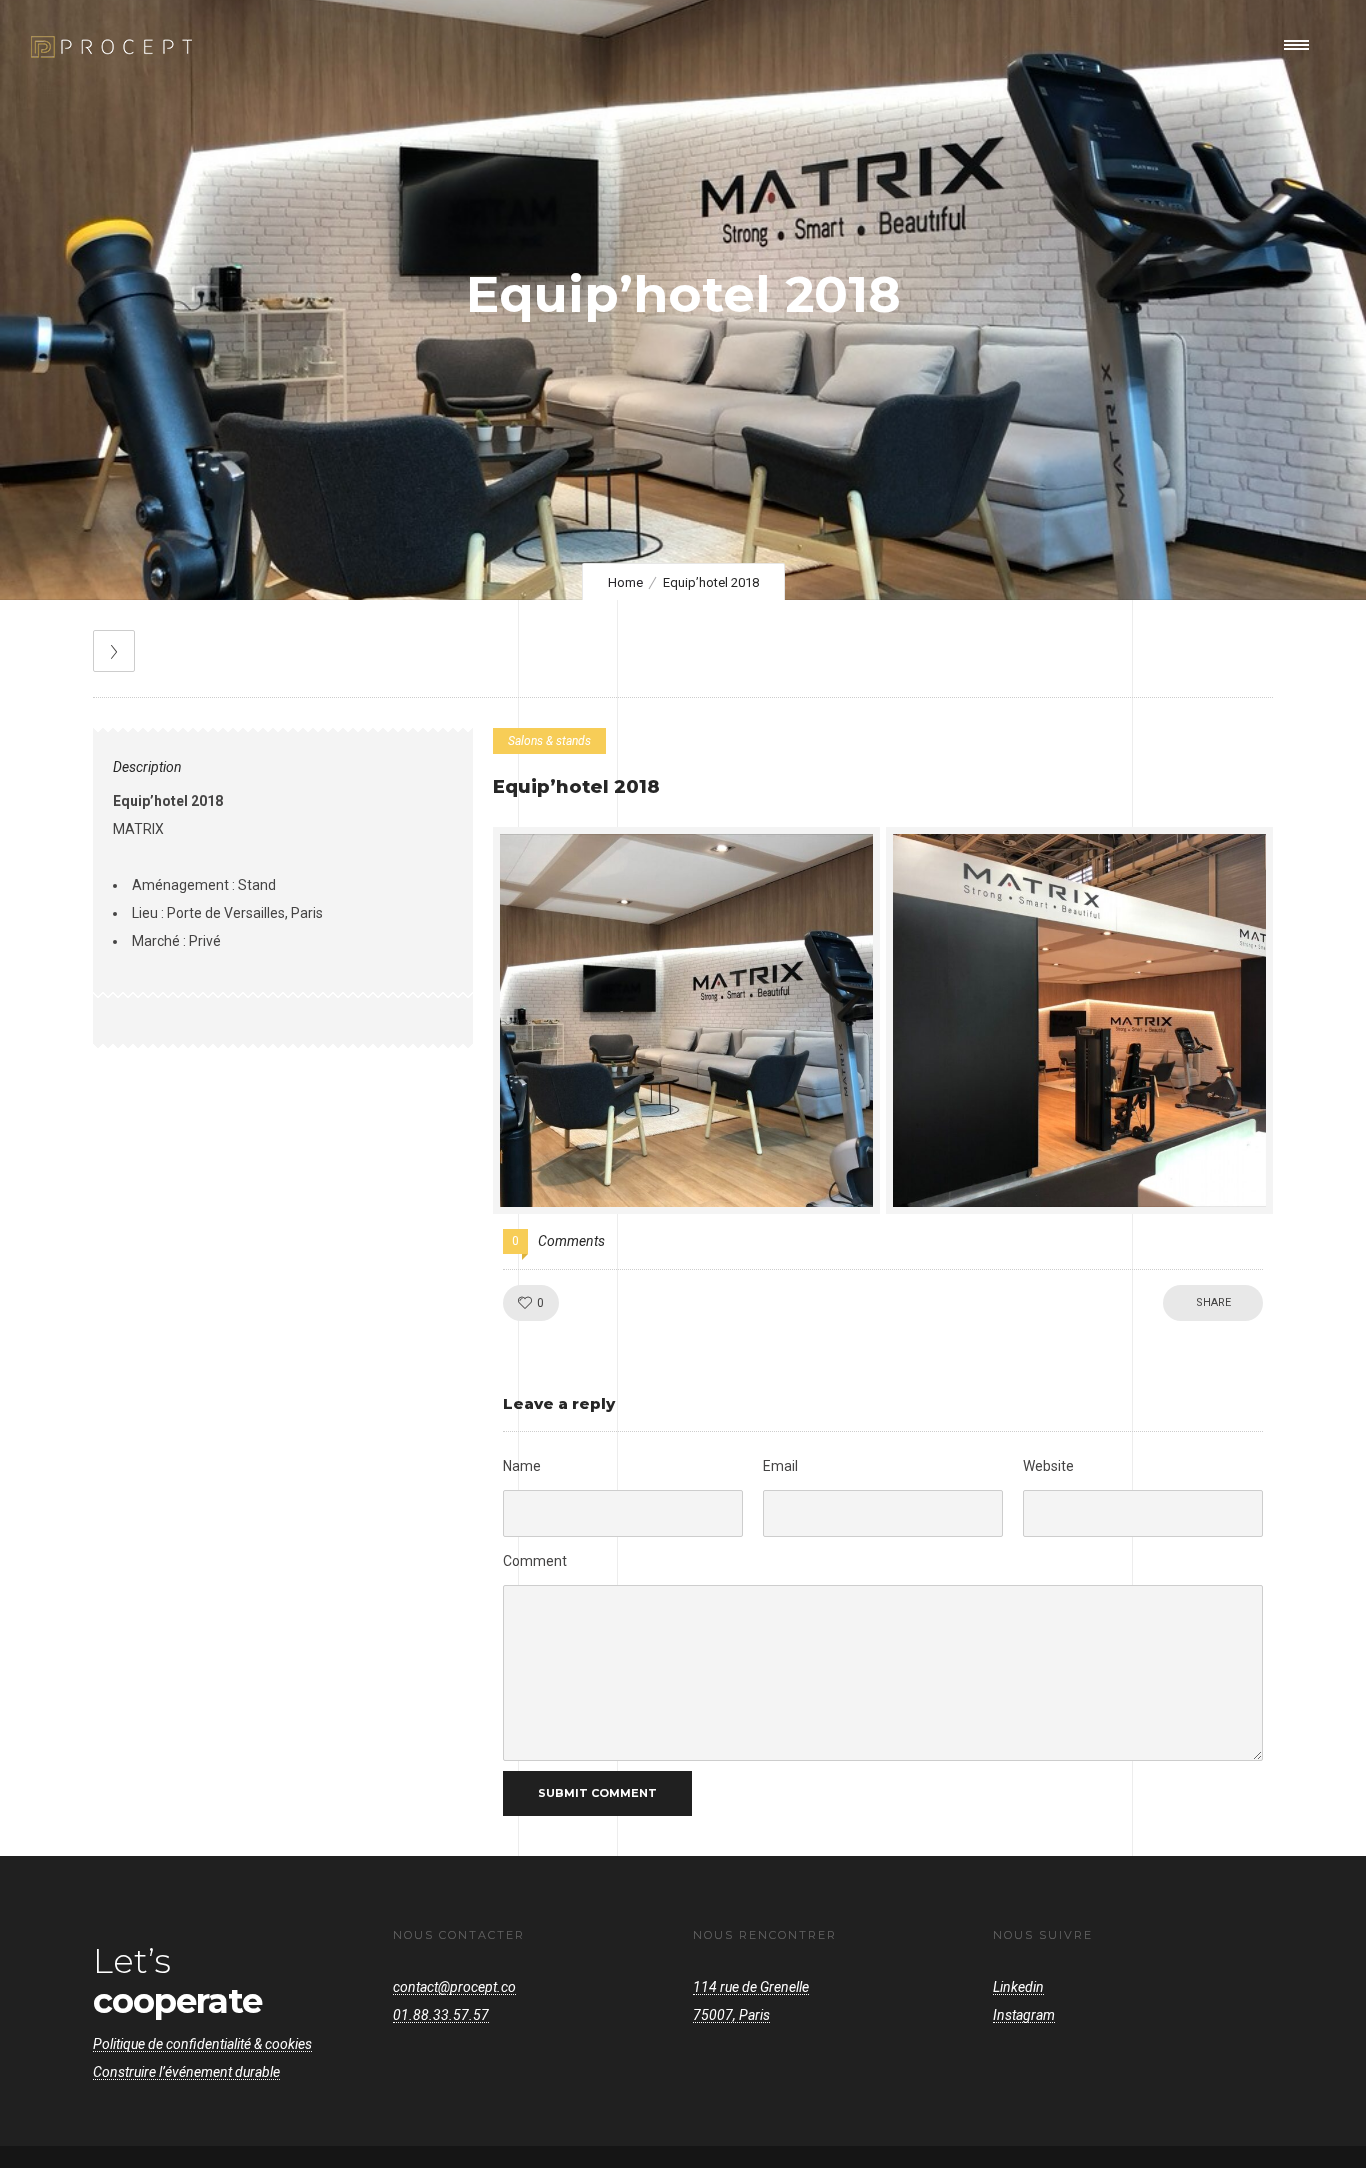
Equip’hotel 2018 (576, 787)
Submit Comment (597, 1793)
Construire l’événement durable (186, 2072)
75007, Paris (731, 2015)
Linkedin (1018, 1987)
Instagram (1024, 2015)
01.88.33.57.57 (441, 2015)
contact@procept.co (454, 1987)
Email (780, 1466)
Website (1048, 1466)
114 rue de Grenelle (751, 1987)
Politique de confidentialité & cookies (202, 2044)
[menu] (1301, 44)
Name (522, 1466)
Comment (535, 1561)
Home (625, 582)
